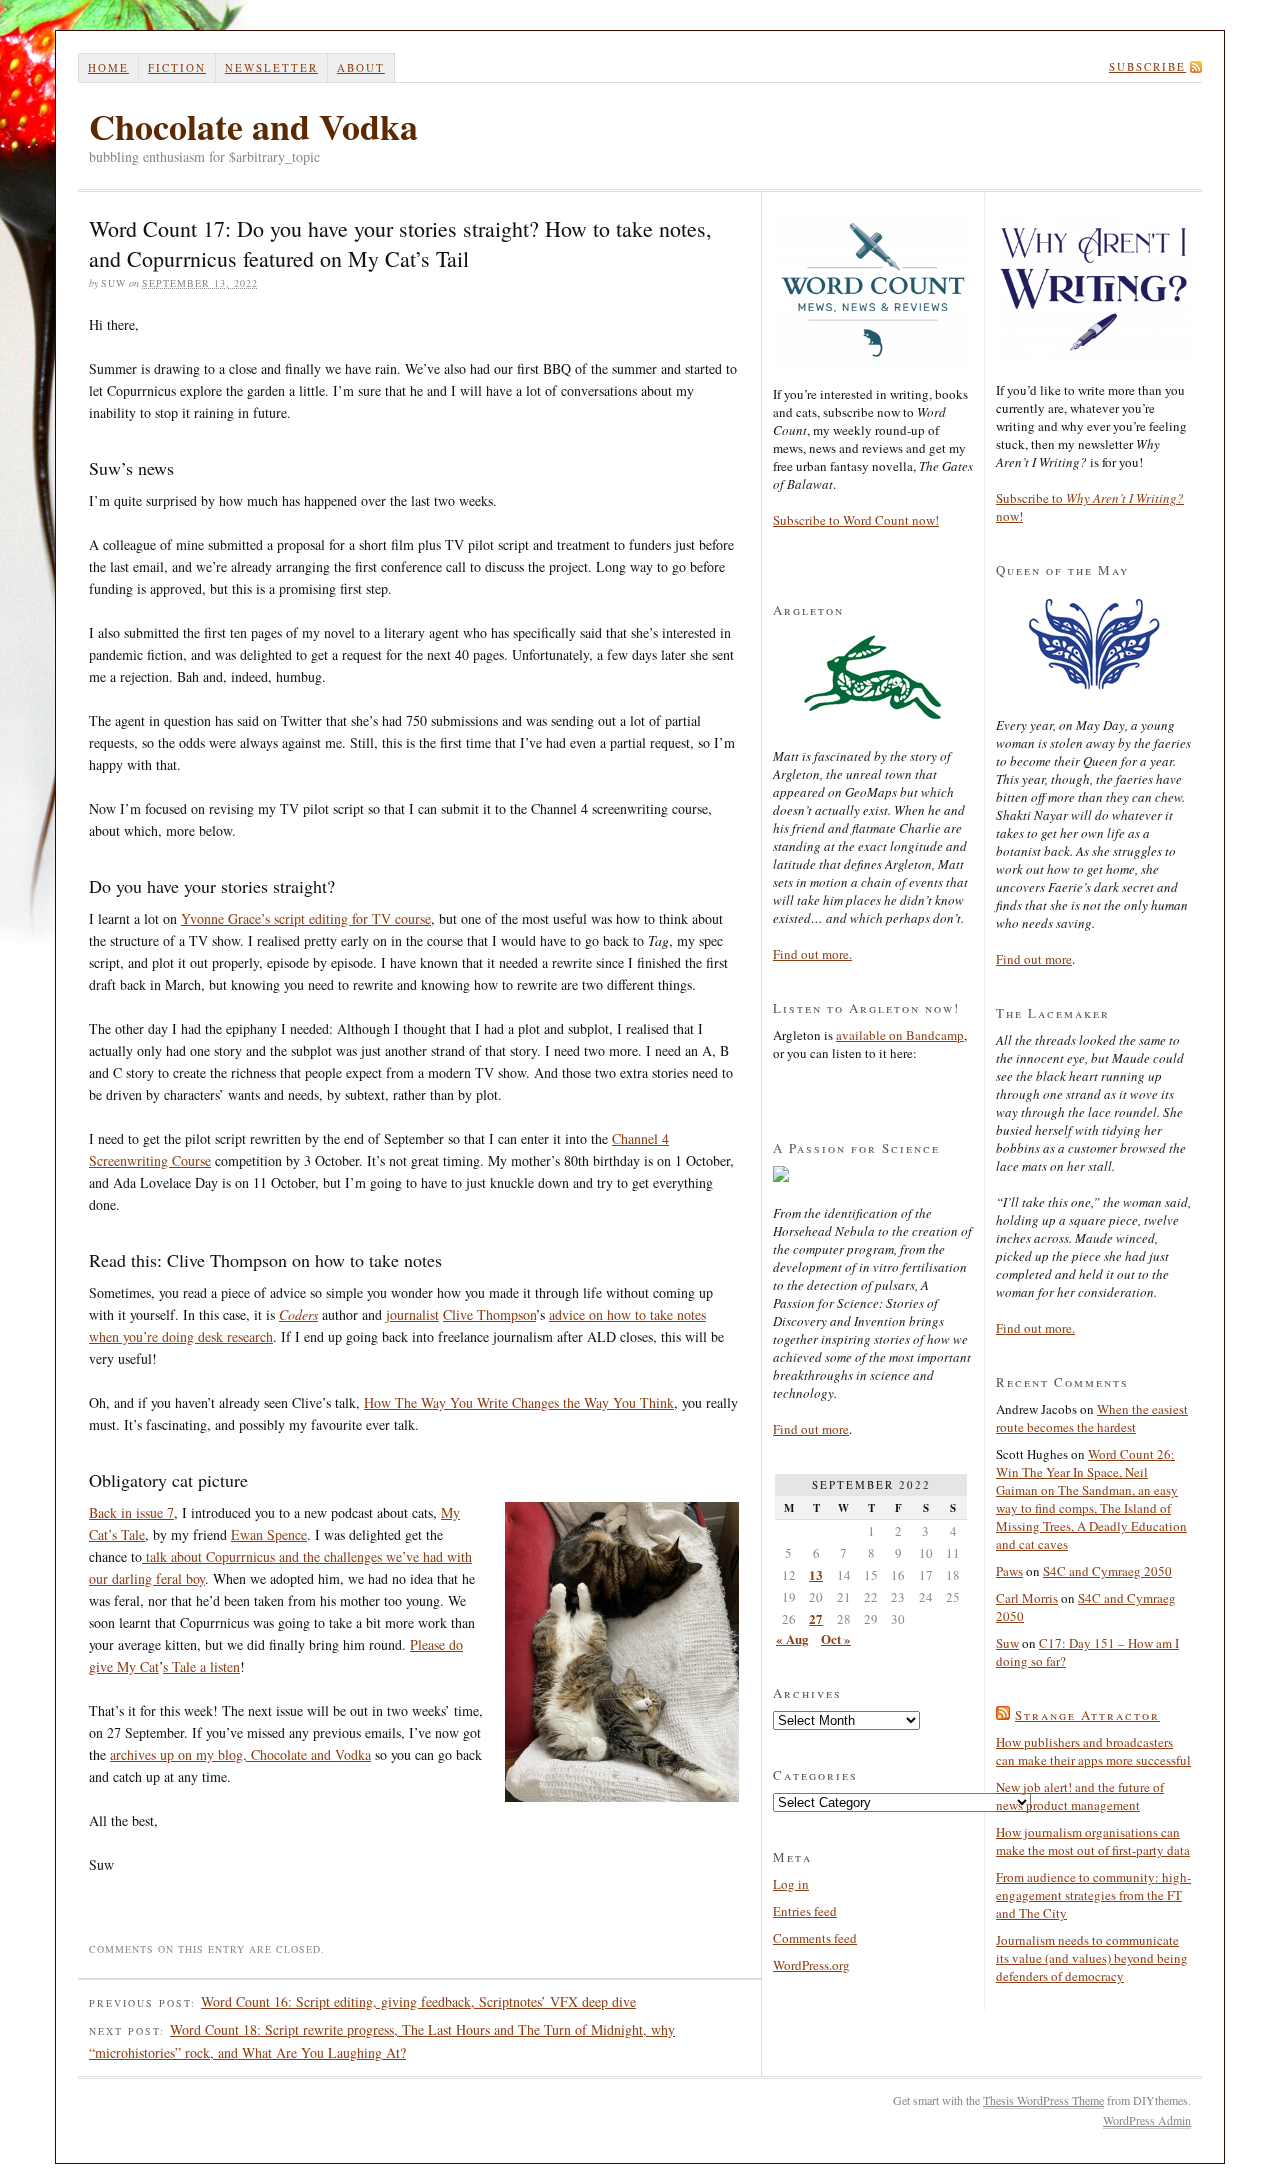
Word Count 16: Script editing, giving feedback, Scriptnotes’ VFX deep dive (418, 2001)
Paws (1009, 1571)
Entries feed (805, 1911)
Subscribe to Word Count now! (856, 520)
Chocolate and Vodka (253, 126)
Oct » (836, 1638)
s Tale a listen (201, 1666)
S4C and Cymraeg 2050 (1107, 1571)
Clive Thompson (489, 1314)
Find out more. (812, 954)
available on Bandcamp (900, 1035)
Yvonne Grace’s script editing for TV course (306, 918)
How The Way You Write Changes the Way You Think (519, 1402)
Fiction (177, 67)
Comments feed (815, 1938)
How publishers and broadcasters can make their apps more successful (1093, 1751)
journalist (412, 1314)
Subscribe (1147, 66)
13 (816, 1574)
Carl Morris (1027, 1598)
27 (816, 1618)
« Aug (792, 1638)
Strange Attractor (1087, 1715)
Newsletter (271, 67)
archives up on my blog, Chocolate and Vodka (240, 1754)
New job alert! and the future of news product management (1080, 1796)
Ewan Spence (269, 1534)
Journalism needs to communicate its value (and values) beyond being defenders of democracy (1092, 1958)
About (361, 67)
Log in (791, 1884)
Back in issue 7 (131, 1512)
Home (108, 67)
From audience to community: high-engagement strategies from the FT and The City (1093, 1895)
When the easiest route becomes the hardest (1092, 1418)
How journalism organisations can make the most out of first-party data (1093, 1841)
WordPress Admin (1147, 2120)
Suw (1007, 1643)
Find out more (811, 1429)
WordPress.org (811, 1965)
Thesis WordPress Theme (1043, 2100)
